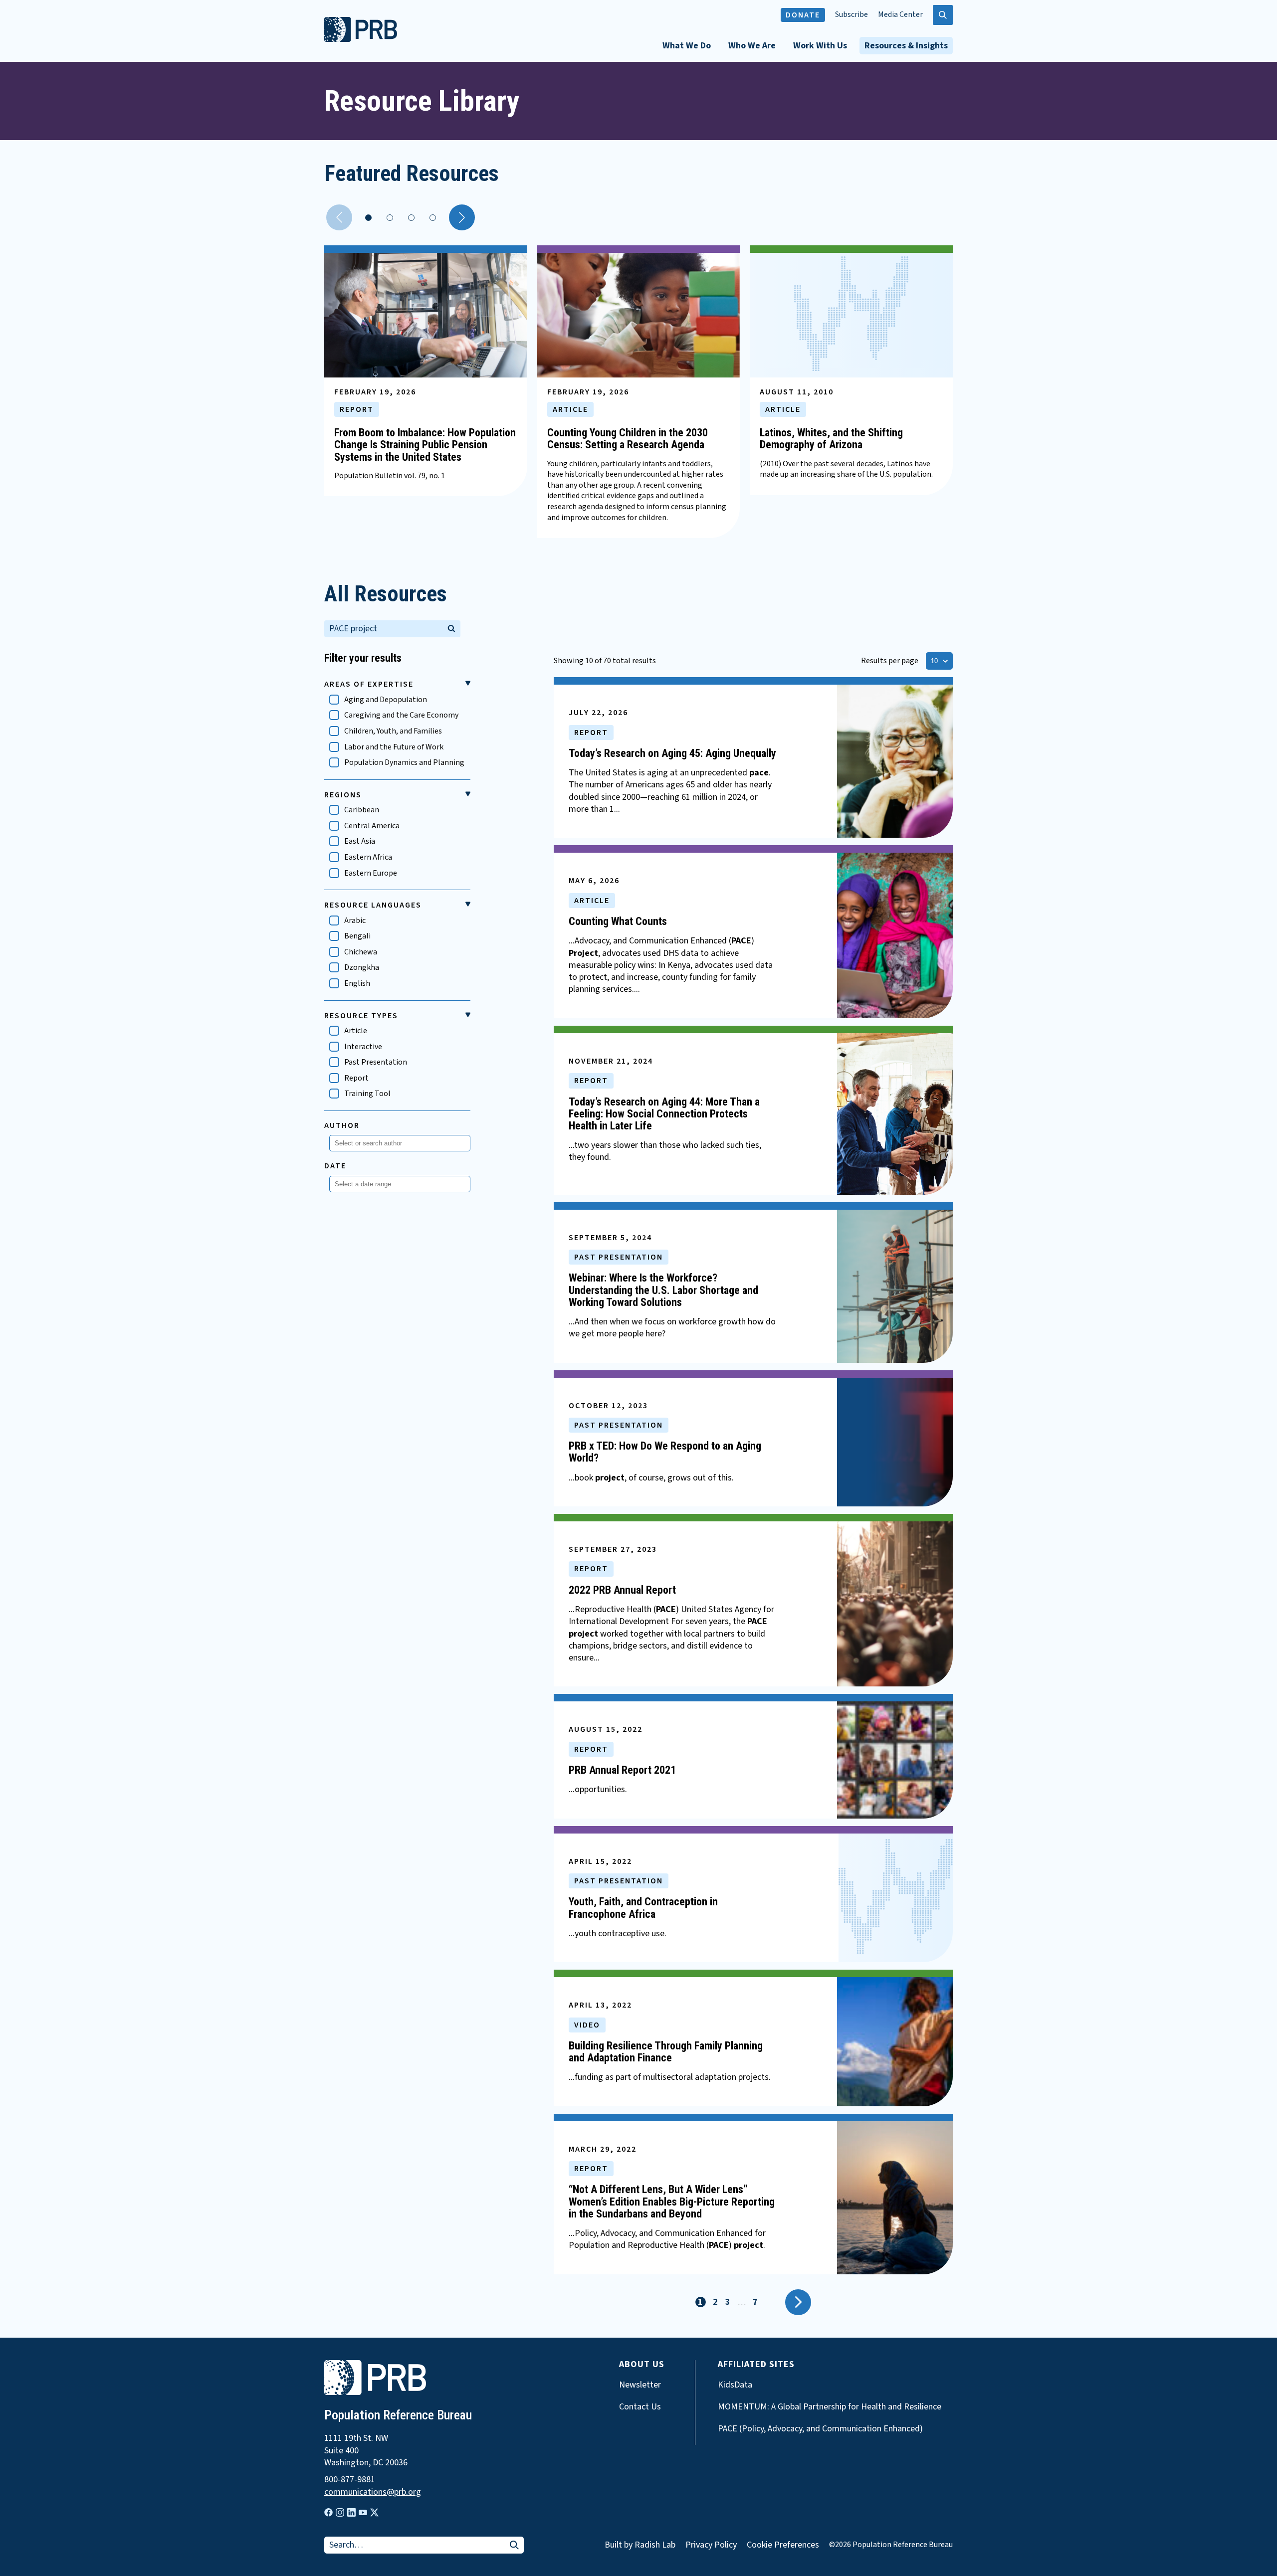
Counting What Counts (618, 921)
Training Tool (367, 1094)
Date (335, 1166)
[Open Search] (943, 15)
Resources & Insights (906, 46)
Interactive (363, 1047)
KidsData (735, 2385)
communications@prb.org (373, 2492)
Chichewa (361, 952)
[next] (462, 217)
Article (356, 1031)
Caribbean (362, 810)
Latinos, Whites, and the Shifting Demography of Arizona (831, 439)
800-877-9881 (350, 2480)
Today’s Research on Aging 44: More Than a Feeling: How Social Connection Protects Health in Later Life (664, 1114)
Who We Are (752, 46)
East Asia (360, 841)
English (357, 984)
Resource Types (361, 1016)
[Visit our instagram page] (340, 2512)
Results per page (890, 661)
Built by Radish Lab (640, 2545)
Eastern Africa (368, 857)
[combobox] (397, 1143)
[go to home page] (361, 39)
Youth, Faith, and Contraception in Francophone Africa (643, 1908)
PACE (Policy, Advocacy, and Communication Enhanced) (820, 2429)
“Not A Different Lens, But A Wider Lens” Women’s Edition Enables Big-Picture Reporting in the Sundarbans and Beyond (672, 2201)
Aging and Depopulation (386, 700)
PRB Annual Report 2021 (622, 1770)
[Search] (451, 627)
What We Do (687, 46)
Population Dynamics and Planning (404, 763)
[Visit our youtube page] (363, 2513)
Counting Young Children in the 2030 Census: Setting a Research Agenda (628, 439)
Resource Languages (373, 905)
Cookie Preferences (783, 2545)
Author (342, 1125)
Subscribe (851, 15)
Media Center (900, 15)
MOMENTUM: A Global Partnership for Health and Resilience (830, 2407)
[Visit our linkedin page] (351, 2512)
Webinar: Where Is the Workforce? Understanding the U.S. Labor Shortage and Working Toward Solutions (663, 1290)
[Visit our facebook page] (328, 2512)
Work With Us (820, 46)
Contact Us (640, 2407)
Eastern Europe (371, 873)
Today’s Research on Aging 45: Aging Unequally (672, 753)
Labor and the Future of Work (394, 747)
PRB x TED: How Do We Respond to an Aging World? (665, 1452)
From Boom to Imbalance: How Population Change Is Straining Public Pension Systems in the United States (425, 445)
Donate (803, 15)
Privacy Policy (711, 2545)
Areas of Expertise (369, 684)
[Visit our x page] (374, 2512)
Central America (372, 826)
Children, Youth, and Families (393, 731)
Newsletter (640, 2385)
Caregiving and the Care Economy (401, 715)
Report (356, 1078)
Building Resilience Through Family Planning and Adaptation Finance (666, 2052)
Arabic (355, 921)
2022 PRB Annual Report (622, 1590)
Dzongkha (362, 968)
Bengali (357, 936)
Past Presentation (376, 1062)
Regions (343, 795)
